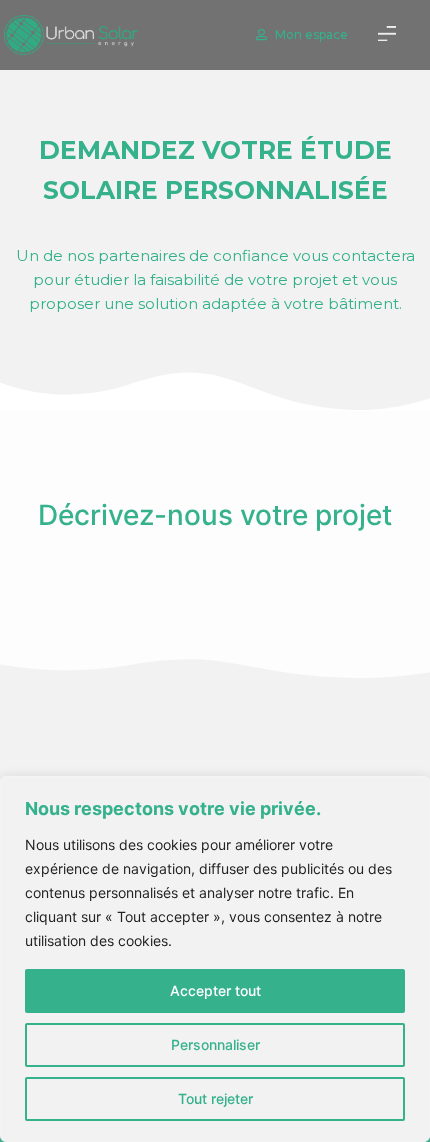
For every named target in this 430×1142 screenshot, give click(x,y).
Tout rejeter (215, 1098)
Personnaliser (215, 1044)
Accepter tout (215, 990)
